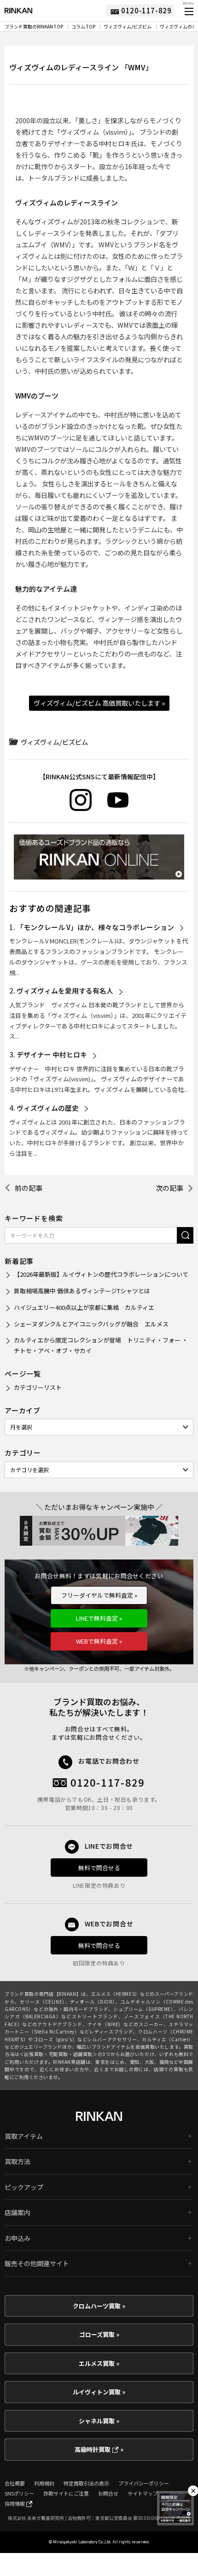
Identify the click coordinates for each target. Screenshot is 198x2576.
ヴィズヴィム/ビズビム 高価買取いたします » (99, 703)
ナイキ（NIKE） (106, 2024)
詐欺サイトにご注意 (66, 2493)
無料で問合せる (99, 1868)
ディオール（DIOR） (92, 2002)
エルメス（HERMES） (116, 1994)
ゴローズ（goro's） (55, 2039)
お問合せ (108, 2493)
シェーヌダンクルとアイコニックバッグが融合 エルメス (91, 1324)
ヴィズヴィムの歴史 (48, 1108)
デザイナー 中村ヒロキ (52, 1054)
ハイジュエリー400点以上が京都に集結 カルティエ (84, 1307)
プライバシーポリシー (144, 2483)
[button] (188, 11)
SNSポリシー (19, 2493)
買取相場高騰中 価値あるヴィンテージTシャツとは (82, 1291)
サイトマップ (143, 2493)
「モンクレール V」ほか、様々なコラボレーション (95, 927)
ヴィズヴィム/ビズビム (128, 27)
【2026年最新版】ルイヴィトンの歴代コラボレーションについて (101, 1274)
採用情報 (15, 2503)
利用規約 (44, 2483)
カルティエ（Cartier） (168, 2039)
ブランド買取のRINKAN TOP (34, 27)
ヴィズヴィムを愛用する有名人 (65, 991)
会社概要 (15, 2483)
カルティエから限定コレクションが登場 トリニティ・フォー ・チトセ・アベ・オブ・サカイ (101, 1345)
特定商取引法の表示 (86, 2483)
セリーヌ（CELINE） (43, 2002)
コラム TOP (83, 27)
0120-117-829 (108, 1782)
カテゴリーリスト (38, 1387)
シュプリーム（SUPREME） (143, 2009)
